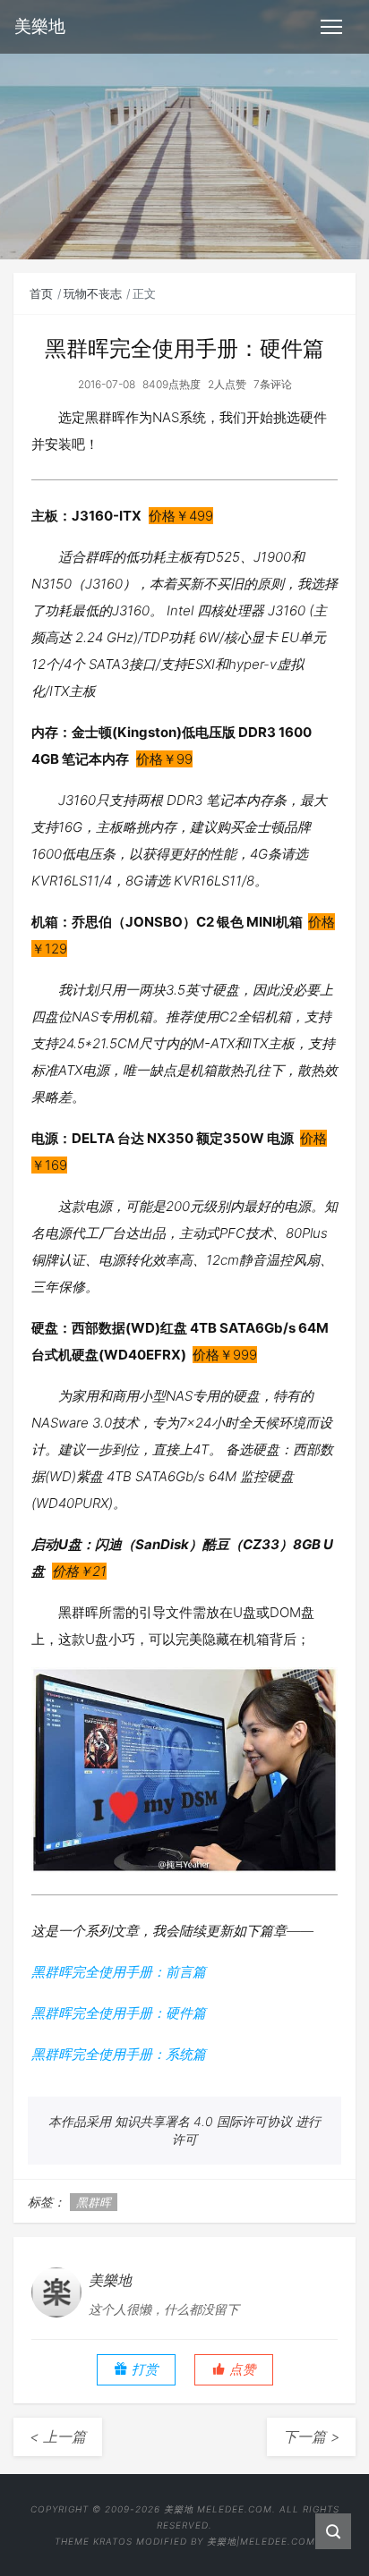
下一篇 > (311, 2436)
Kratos (113, 2541)
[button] (234, 2370)
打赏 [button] (143, 2369)
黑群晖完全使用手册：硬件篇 (119, 2013)
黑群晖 (94, 2202)
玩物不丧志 (93, 293)
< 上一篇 (58, 2436)
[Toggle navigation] (331, 27)
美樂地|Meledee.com (261, 2541)
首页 (41, 293)
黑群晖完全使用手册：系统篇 (119, 2054)
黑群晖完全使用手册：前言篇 (119, 1972)
